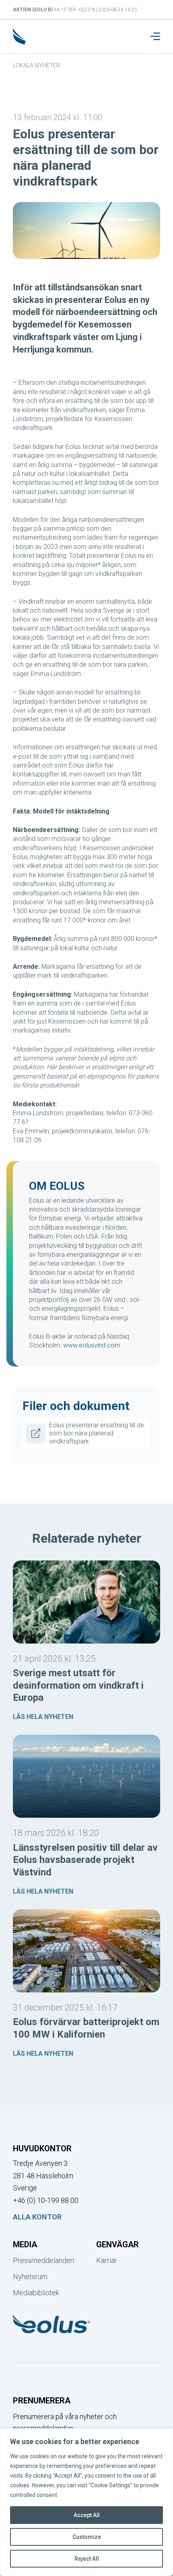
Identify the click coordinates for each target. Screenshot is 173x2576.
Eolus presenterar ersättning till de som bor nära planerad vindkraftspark (97, 1433)
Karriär (107, 2260)
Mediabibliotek (36, 2293)
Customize (87, 2537)
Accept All (87, 2515)
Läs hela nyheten (43, 1717)
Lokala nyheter (36, 65)
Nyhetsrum (30, 2277)
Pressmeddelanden (43, 2260)
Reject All (87, 2559)
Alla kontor (37, 2217)
